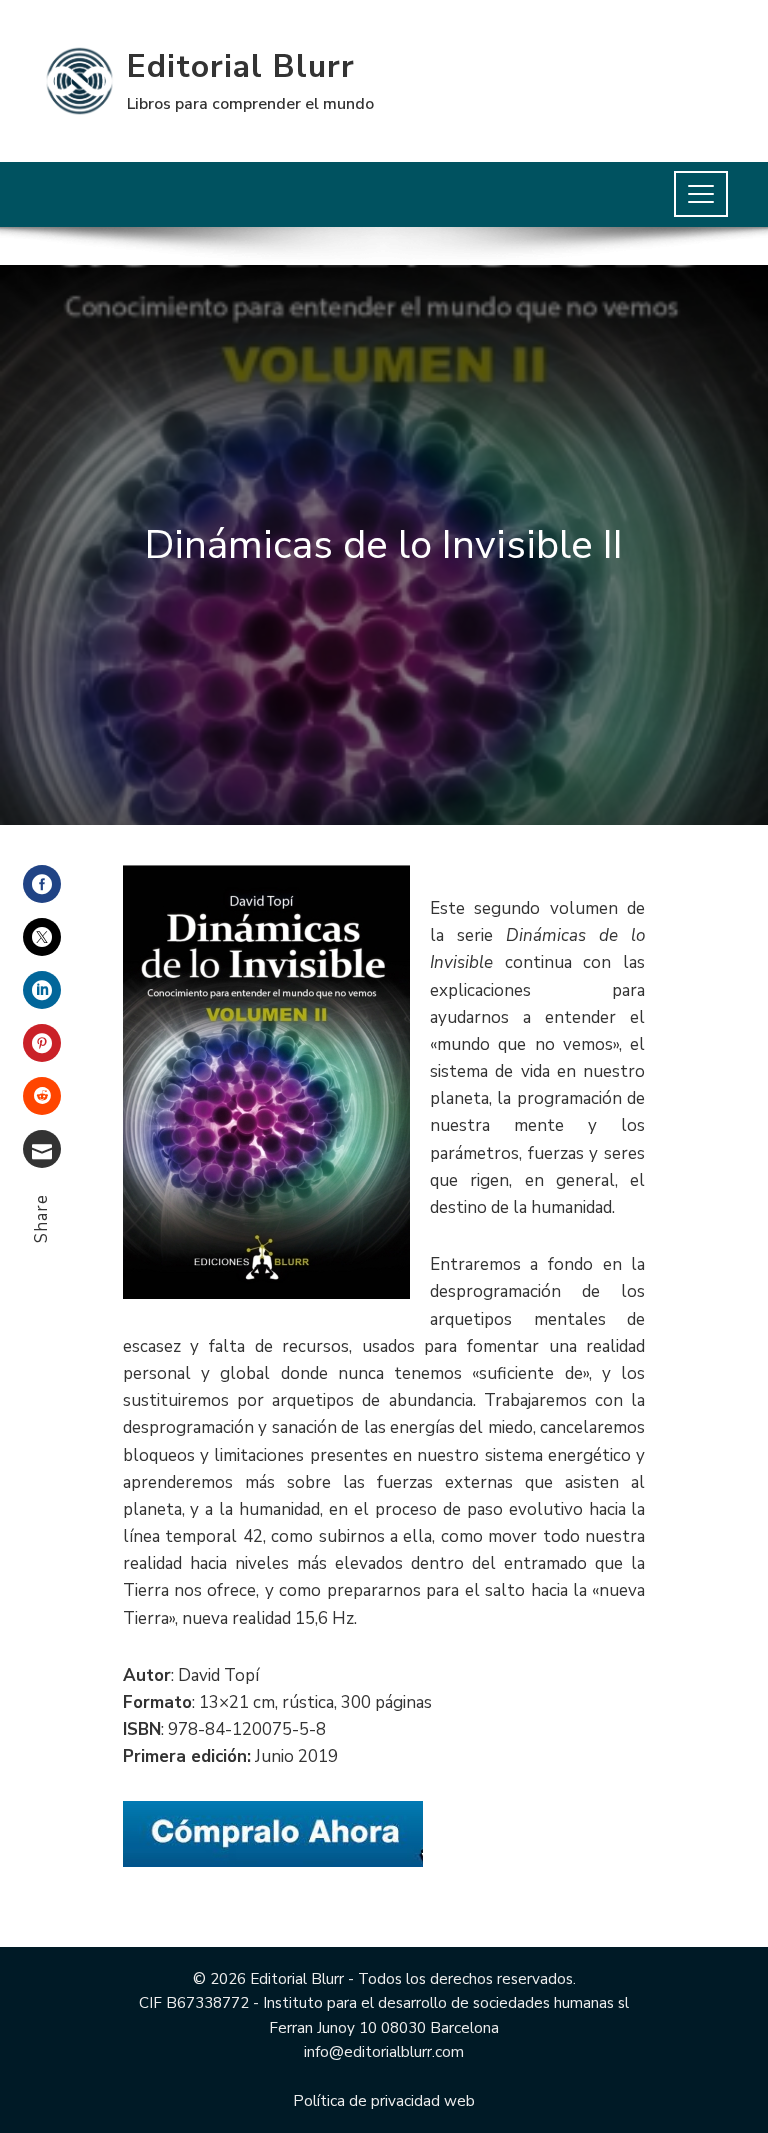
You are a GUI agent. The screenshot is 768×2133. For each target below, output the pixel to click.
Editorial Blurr (241, 66)
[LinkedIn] (42, 990)
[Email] (42, 1149)
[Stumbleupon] (42, 1096)
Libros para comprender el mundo (250, 104)
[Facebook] (42, 884)
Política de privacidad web (384, 2101)
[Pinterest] (42, 1043)
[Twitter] (42, 937)
